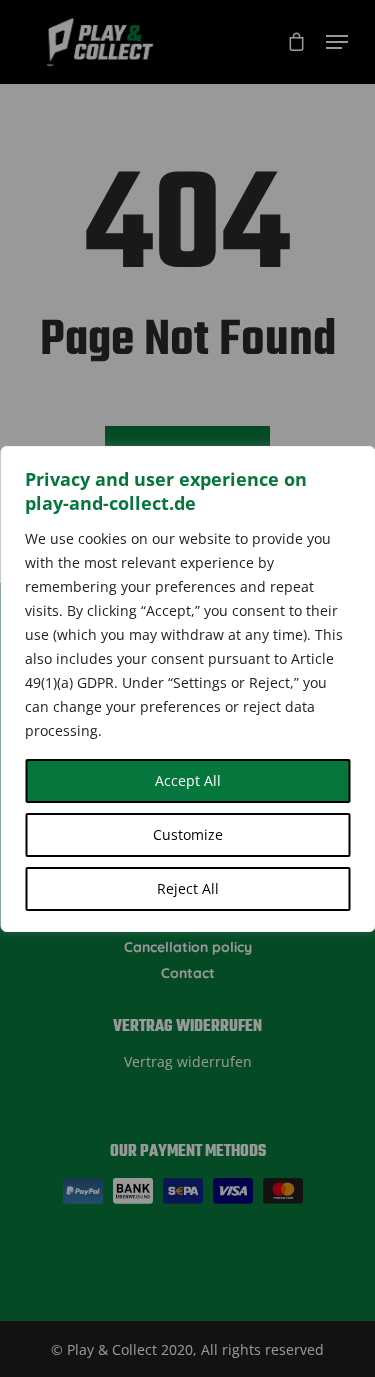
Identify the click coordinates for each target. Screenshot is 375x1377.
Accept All (188, 780)
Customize (188, 834)
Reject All (188, 888)
